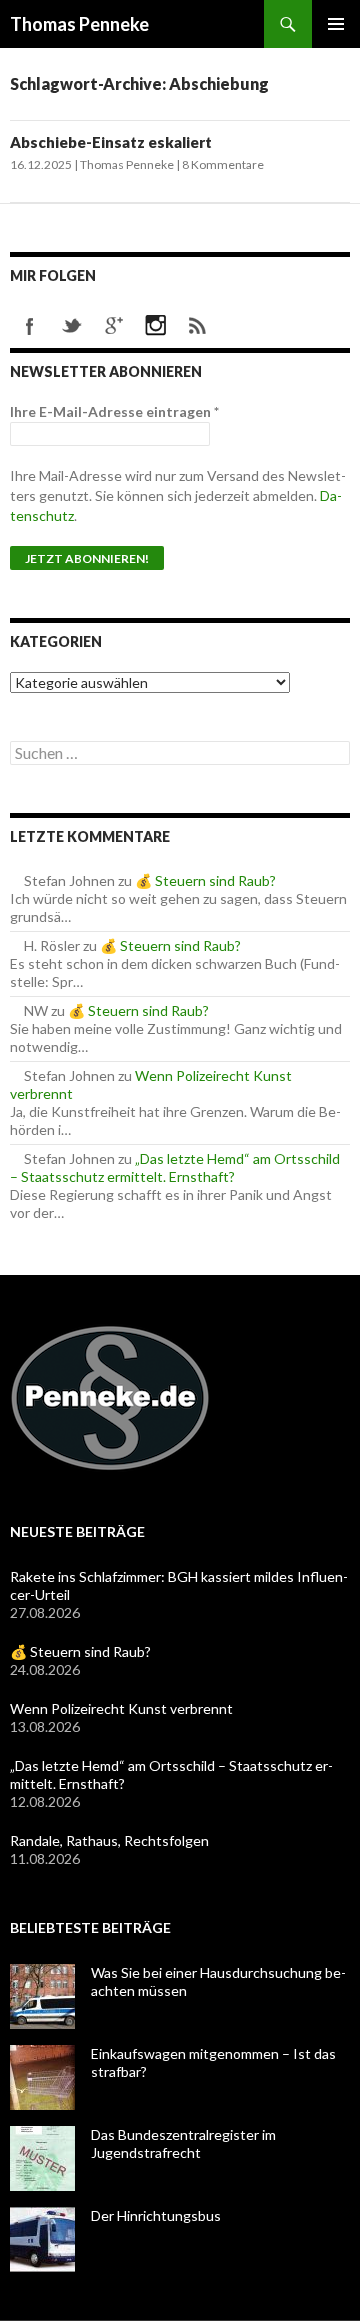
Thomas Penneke (79, 24)
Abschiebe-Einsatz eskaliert (111, 142)
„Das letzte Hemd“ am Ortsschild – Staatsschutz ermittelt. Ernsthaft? (175, 1167)
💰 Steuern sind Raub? (205, 880)
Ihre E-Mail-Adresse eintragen (114, 411)
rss (198, 326)
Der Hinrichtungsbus (156, 2215)
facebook (30, 326)
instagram (156, 326)
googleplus (114, 326)
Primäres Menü (336, 24)
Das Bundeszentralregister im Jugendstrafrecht (183, 2143)
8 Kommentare (223, 164)
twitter (72, 326)
